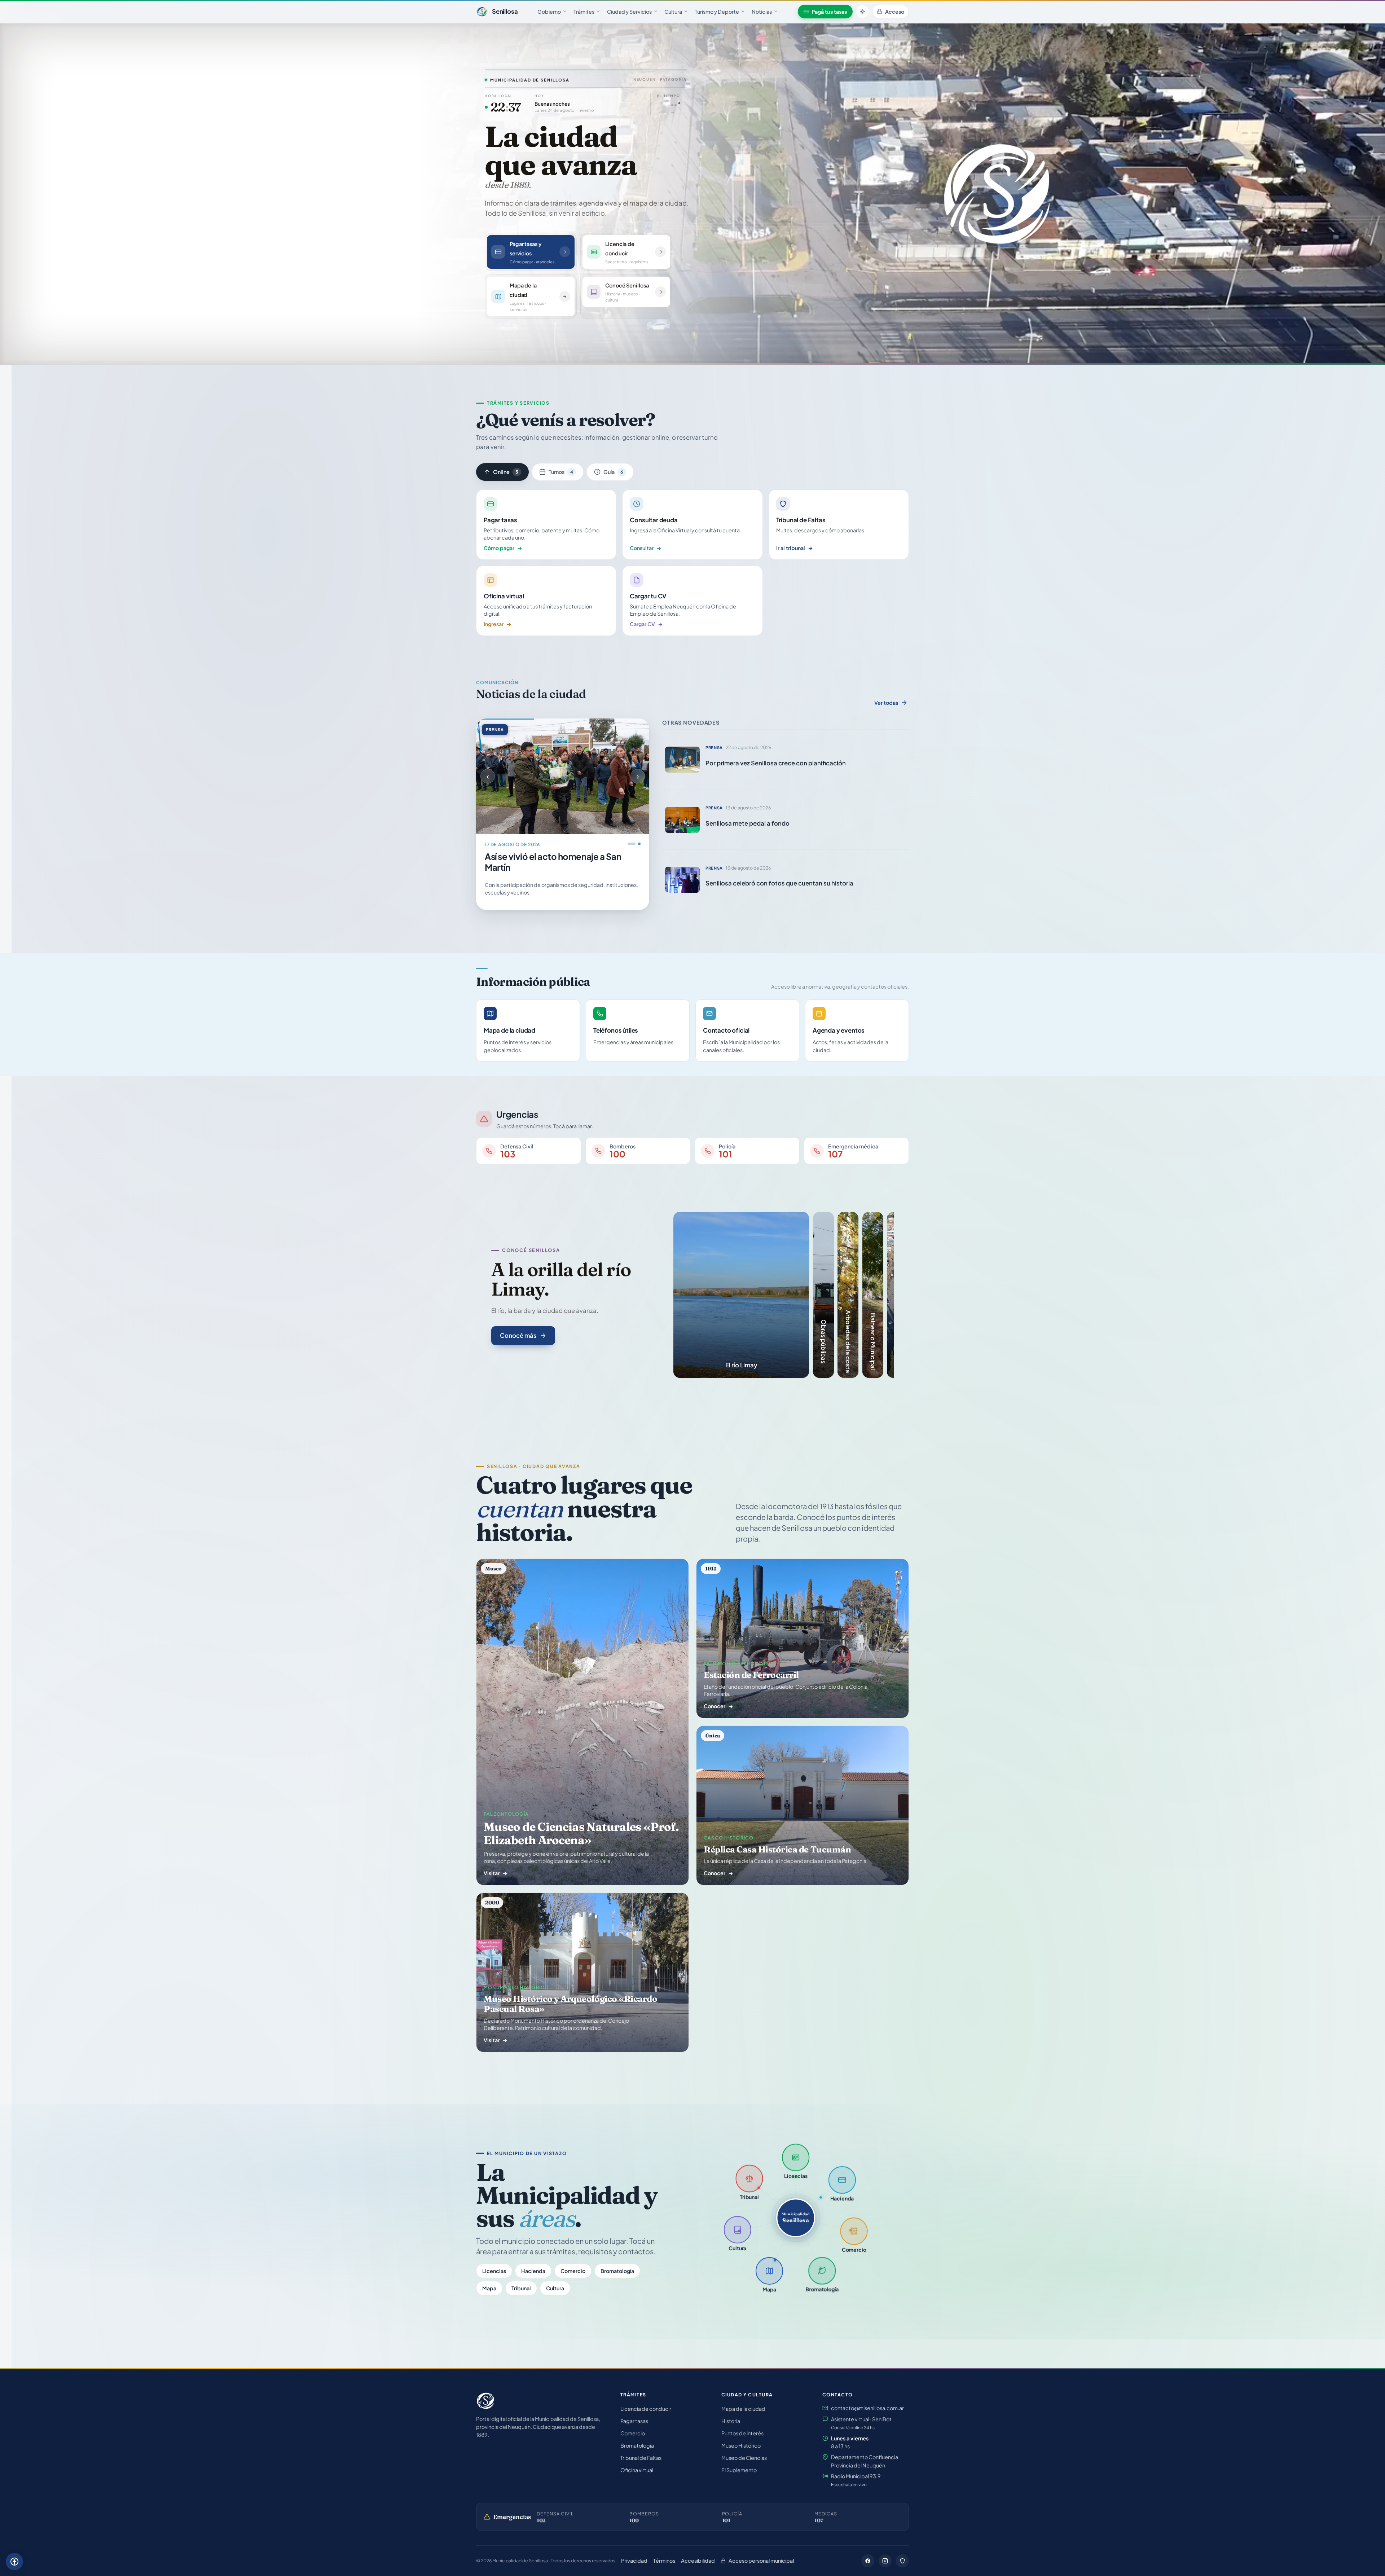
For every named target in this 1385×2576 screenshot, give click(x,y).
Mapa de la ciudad (743, 2409)
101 (726, 2520)
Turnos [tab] (561, 472)
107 (819, 2520)
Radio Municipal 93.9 (856, 2480)
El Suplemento (739, 2470)
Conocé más (518, 1335)
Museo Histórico (741, 2445)
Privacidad (634, 2560)
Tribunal (521, 2288)
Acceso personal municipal (761, 2560)
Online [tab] (506, 472)
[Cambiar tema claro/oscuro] (862, 12)
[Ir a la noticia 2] (637, 844)
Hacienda (533, 2271)
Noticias (762, 12)
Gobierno (549, 12)
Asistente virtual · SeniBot (861, 2423)
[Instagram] (885, 2561)
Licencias (494, 2271)
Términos (664, 2560)
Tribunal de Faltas (641, 2458)
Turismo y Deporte (717, 12)
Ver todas (886, 703)
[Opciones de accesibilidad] (14, 2562)
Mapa (489, 2288)
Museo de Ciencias (744, 2458)
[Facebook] (868, 2561)
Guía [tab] (613, 472)
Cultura (673, 12)
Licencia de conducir (646, 2409)
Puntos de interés (742, 2433)
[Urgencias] (902, 2561)
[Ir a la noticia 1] (629, 844)
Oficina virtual (637, 2470)
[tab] (741, 1295)
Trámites (584, 12)
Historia (731, 2421)
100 (634, 2520)
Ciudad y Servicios (629, 12)
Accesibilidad (698, 2560)
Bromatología (617, 2271)
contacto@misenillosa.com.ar (867, 2408)
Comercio (573, 2271)
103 (541, 2520)
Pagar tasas (634, 2421)
